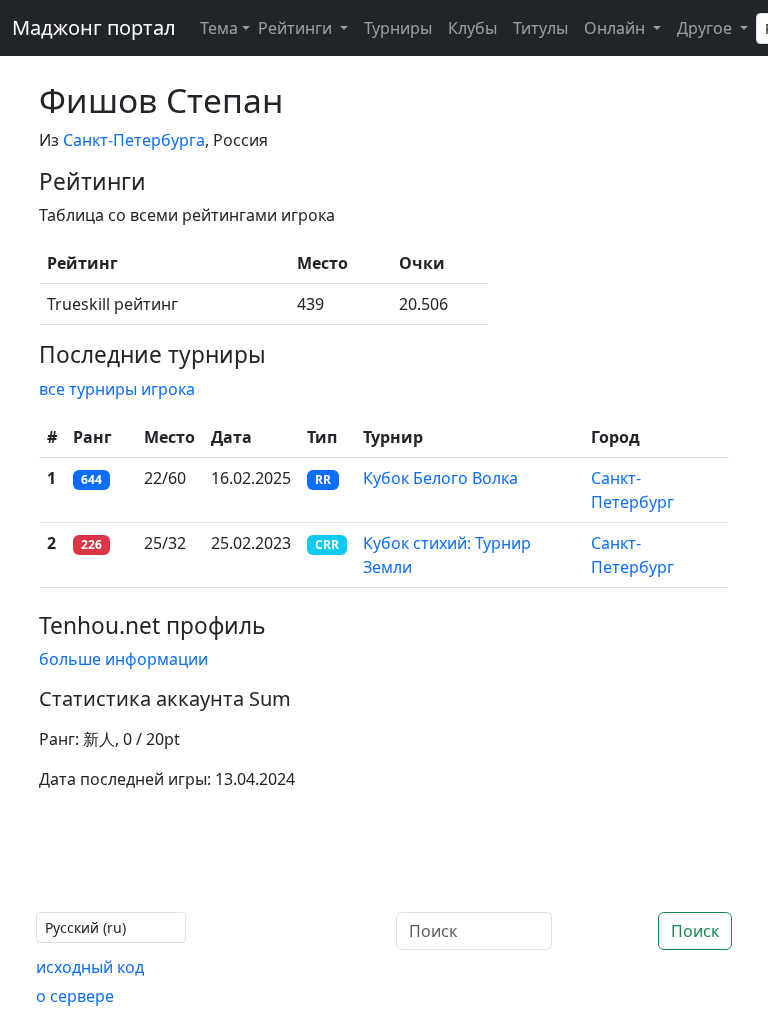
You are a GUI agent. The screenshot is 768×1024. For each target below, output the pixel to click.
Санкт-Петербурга (134, 140)
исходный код (90, 967)
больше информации (123, 659)
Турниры (398, 28)
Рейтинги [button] (297, 28)
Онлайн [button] (616, 28)
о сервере (75, 996)
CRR (327, 544)
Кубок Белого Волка (440, 478)
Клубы (472, 28)
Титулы (540, 28)
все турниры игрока (117, 389)
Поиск (695, 931)
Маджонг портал (94, 27)
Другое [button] (706, 28)
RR (323, 479)
